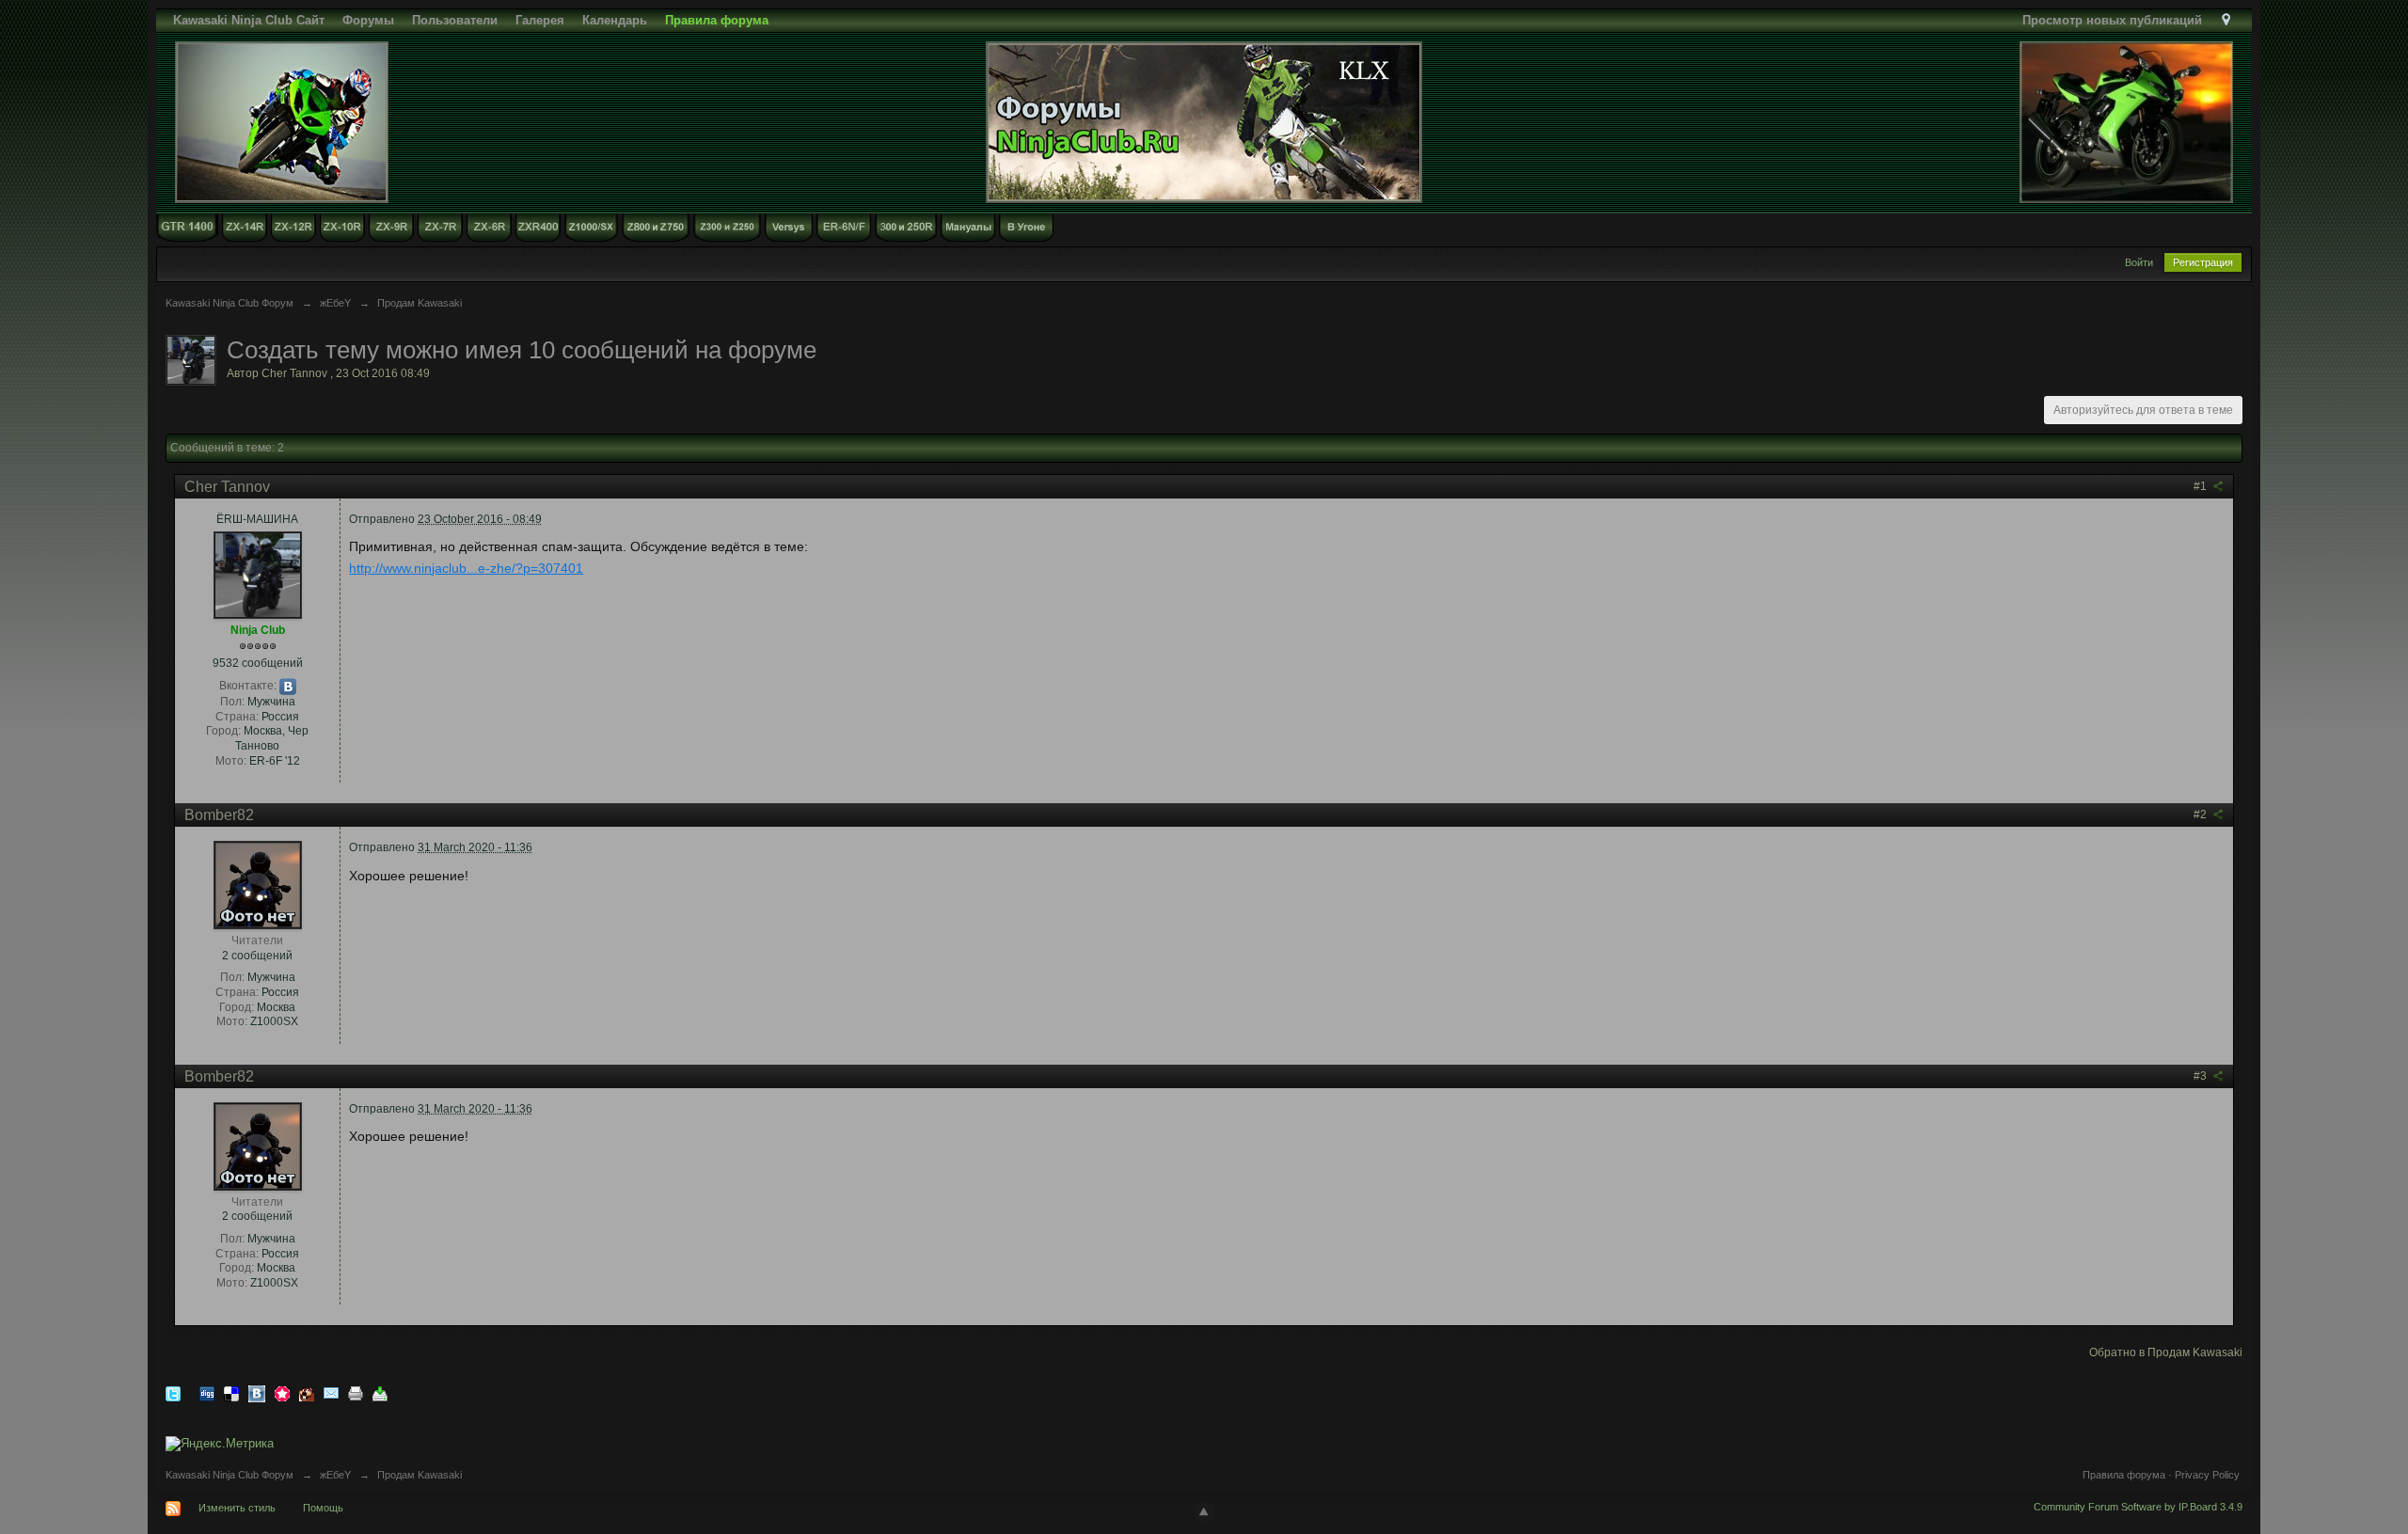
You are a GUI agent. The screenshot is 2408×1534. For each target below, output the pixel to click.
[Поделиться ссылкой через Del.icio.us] (231, 1392)
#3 (2202, 1076)
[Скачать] (380, 1392)
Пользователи (455, 20)
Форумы (368, 20)
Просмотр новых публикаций (2112, 20)
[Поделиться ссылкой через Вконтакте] (257, 1392)
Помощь (323, 1508)
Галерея (540, 20)
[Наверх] (1204, 1512)
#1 (2202, 486)
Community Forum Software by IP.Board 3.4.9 (2138, 1507)
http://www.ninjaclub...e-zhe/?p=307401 (466, 568)
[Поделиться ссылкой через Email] (331, 1392)
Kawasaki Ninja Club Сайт (249, 20)
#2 (2202, 814)
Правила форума (2124, 1475)
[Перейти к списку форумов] (1204, 121)
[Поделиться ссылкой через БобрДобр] (307, 1392)
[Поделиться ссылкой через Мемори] (282, 1392)
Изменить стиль (237, 1508)
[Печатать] (356, 1392)
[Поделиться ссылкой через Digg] (207, 1392)
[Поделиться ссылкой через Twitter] (173, 1392)
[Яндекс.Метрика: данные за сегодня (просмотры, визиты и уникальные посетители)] (220, 1444)
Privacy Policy (2207, 1475)
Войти (2139, 262)
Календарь (615, 20)
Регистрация (2203, 262)
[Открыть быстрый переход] (2226, 20)
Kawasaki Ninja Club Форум (230, 1475)
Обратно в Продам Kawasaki (2166, 1352)
